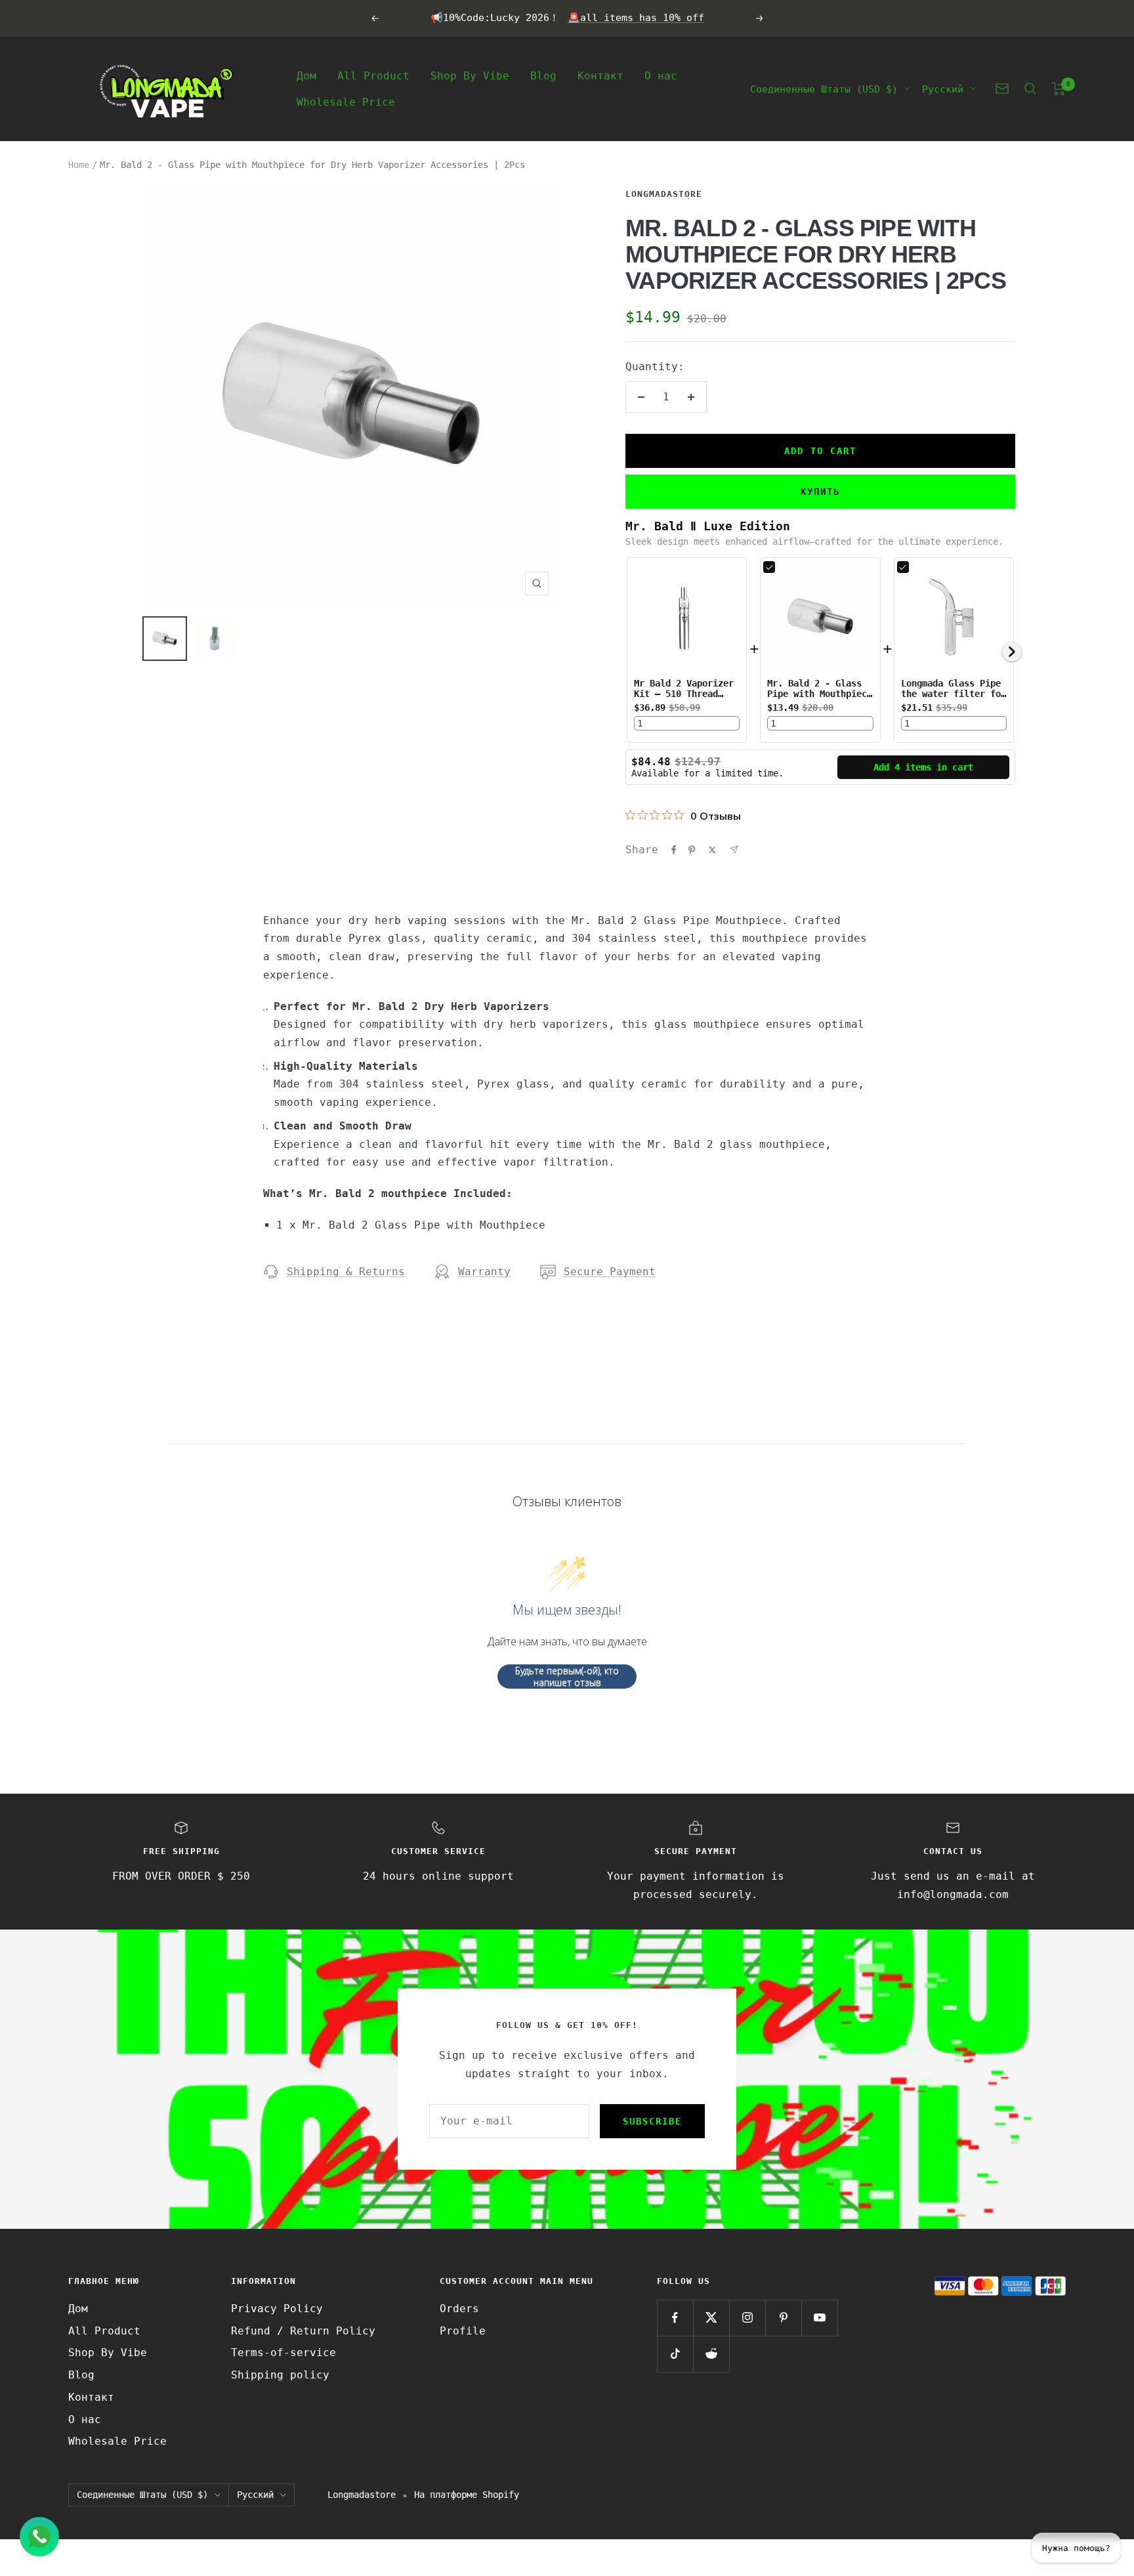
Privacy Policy (277, 2309)
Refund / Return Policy (303, 2331)
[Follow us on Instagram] (747, 2318)
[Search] (1030, 89)
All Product (373, 75)
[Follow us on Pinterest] (783, 2318)
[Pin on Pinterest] (692, 850)
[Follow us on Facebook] (675, 2318)
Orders (459, 2309)
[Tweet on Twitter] (712, 850)
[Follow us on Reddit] (711, 2354)
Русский (943, 89)
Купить (820, 492)
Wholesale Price (346, 101)
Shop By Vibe (470, 75)
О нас (661, 75)
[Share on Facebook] (674, 850)
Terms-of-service (283, 2353)
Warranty (484, 1272)
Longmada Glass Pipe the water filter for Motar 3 (954, 694)
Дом (306, 75)
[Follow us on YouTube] (819, 2318)
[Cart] (1059, 89)
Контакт (600, 75)
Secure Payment (610, 1272)
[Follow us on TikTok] (675, 2354)
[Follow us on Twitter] (711, 2318)
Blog (543, 75)
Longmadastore (664, 194)
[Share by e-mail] (734, 850)
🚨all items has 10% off (636, 18)
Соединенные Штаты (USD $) (824, 89)
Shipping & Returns (346, 1272)
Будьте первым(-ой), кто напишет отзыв (567, 1677)
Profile (463, 2331)
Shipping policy (280, 2375)
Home (79, 165)
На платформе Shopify (467, 2495)
